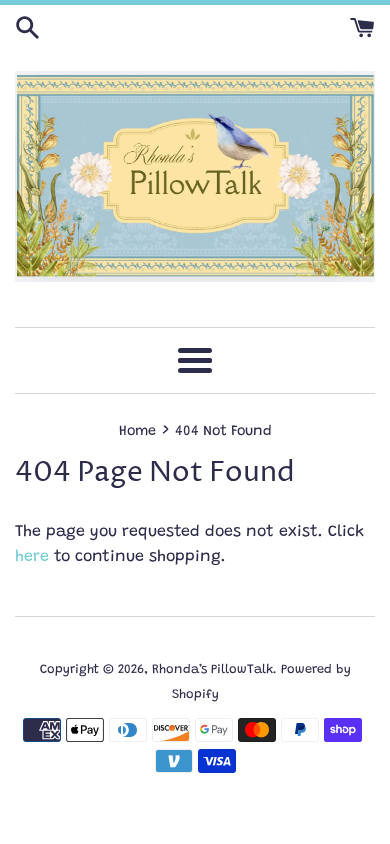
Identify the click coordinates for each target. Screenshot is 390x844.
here (32, 557)
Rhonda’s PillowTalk (212, 670)
